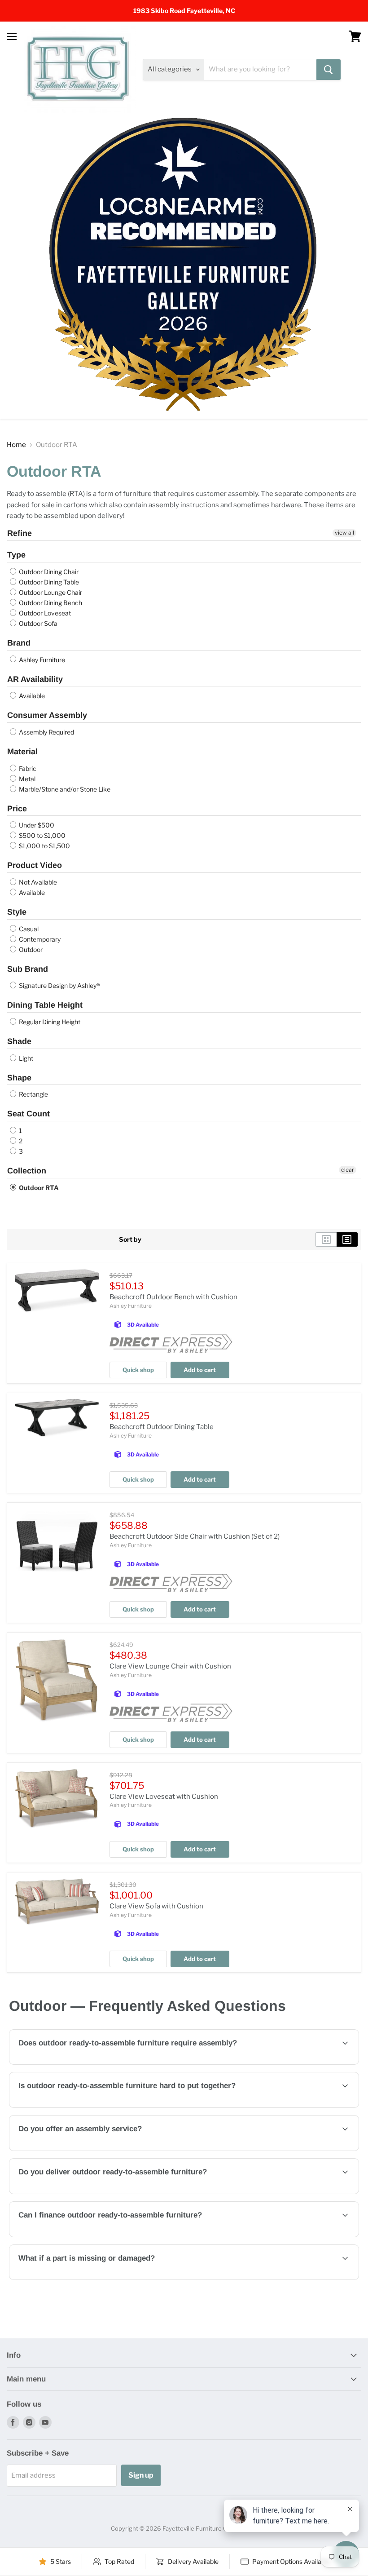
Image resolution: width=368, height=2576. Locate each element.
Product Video (35, 865)
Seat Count (28, 1114)
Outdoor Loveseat (44, 613)
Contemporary (39, 939)
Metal (26, 779)
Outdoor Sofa (37, 623)
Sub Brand (28, 969)
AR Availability (35, 679)
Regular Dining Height (49, 1022)
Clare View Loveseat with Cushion (164, 1797)
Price (17, 809)
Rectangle (33, 1094)
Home (16, 445)
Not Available (37, 882)
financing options (89, 2236)
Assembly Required (46, 732)
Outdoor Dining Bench (50, 603)
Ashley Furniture (41, 660)
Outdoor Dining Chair (48, 572)
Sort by (130, 1239)
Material (22, 752)
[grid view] (326, 1239)
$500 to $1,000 (42, 835)
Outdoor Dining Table (48, 582)
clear (348, 1170)
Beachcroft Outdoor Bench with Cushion (173, 1297)
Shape (19, 1078)
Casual (28, 929)
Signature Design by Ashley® (59, 985)
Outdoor (30, 949)
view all (344, 533)
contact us (276, 2150)
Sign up (141, 2475)
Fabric (27, 768)
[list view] (347, 1239)
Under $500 (36, 825)
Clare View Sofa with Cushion (156, 1906)
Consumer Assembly (47, 715)
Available (31, 696)
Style (17, 912)
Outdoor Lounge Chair (50, 592)
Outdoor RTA (38, 1188)
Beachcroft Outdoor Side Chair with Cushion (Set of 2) (195, 1536)
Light (25, 1058)
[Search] (329, 70)
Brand (19, 643)
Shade (19, 1041)
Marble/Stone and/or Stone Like (64, 789)
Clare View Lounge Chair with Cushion (170, 1666)
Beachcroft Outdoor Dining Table (162, 1427)
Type (16, 555)
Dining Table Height (45, 1005)
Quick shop (138, 1370)
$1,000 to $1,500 (44, 846)
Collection (27, 1171)
